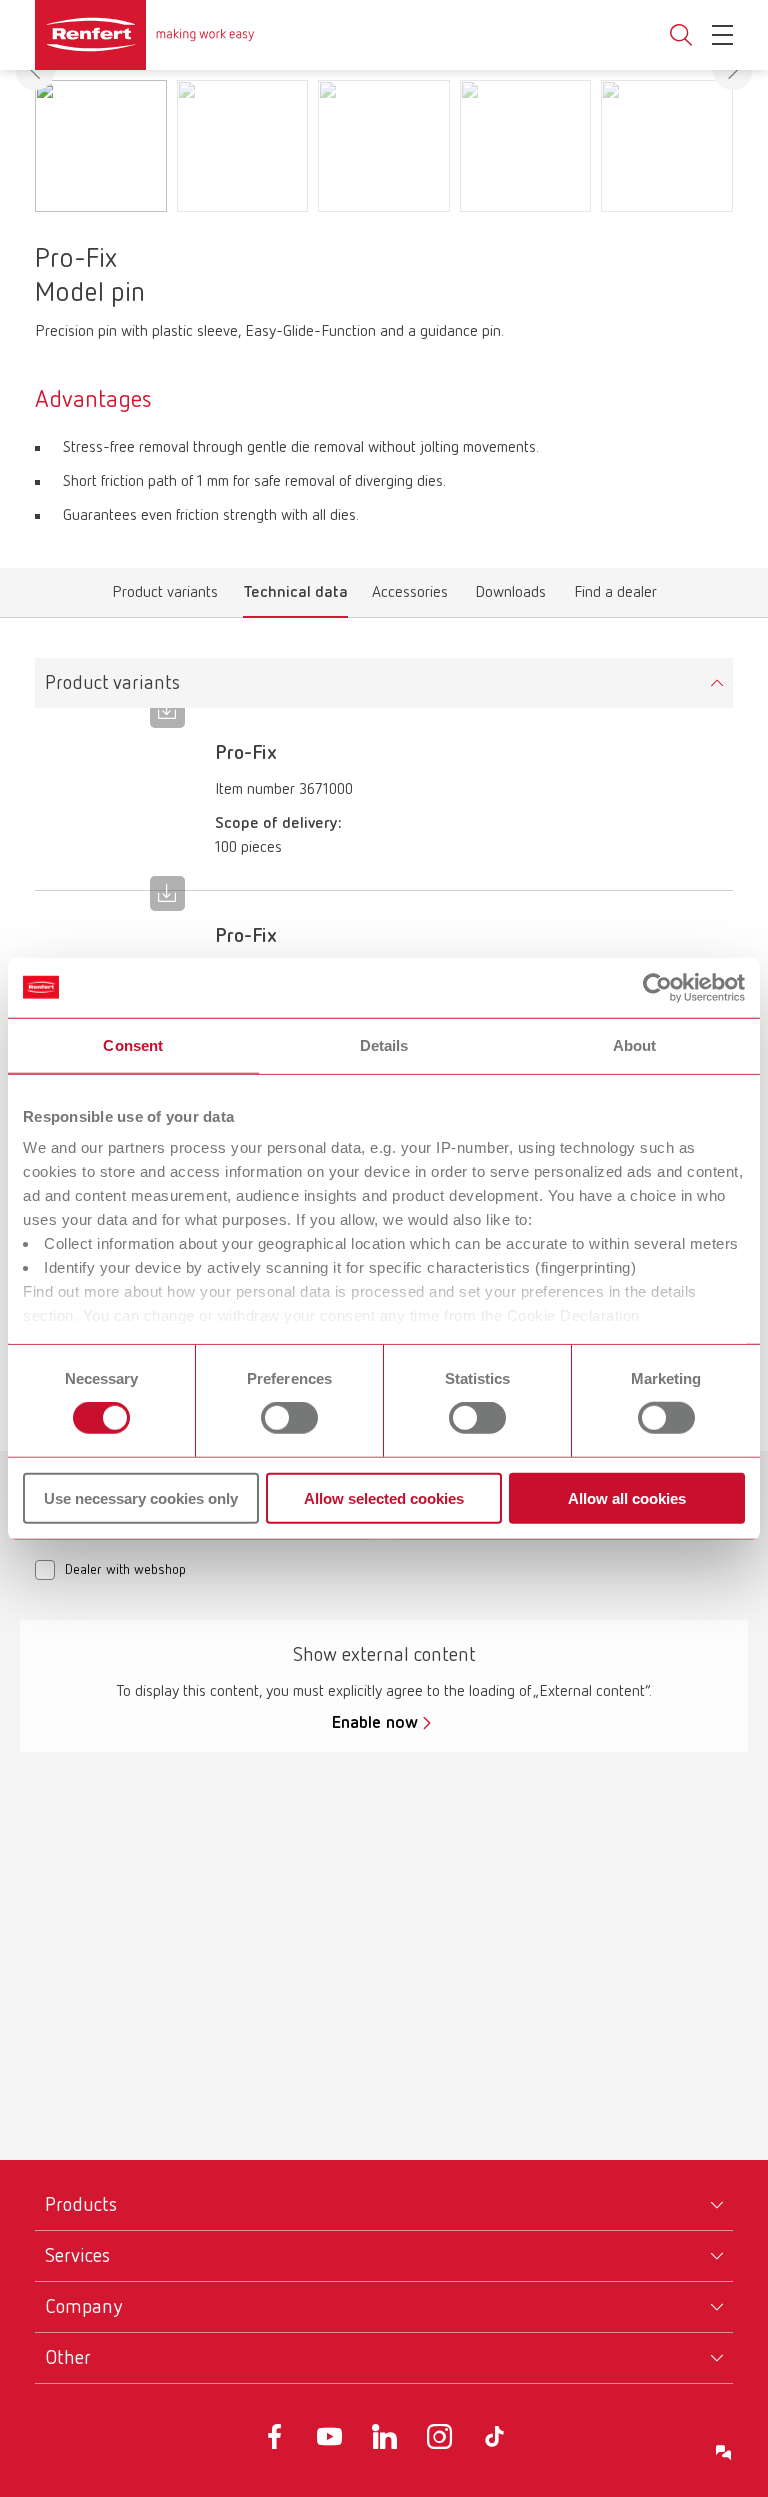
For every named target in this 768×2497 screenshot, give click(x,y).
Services (77, 2256)
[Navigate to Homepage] (145, 35)
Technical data (295, 597)
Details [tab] (384, 1044)
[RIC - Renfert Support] (724, 2453)
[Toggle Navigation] (722, 35)
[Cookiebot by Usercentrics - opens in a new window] (657, 987)
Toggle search (681, 35)
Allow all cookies (627, 1498)
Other (68, 2358)
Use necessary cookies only (141, 1498)
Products (81, 2205)
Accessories (409, 597)
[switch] (289, 1418)
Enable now (375, 1723)
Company (83, 2307)
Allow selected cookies (384, 1498)
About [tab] (635, 1044)
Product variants (164, 597)
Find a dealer (615, 597)
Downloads (510, 597)
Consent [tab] (133, 1044)
